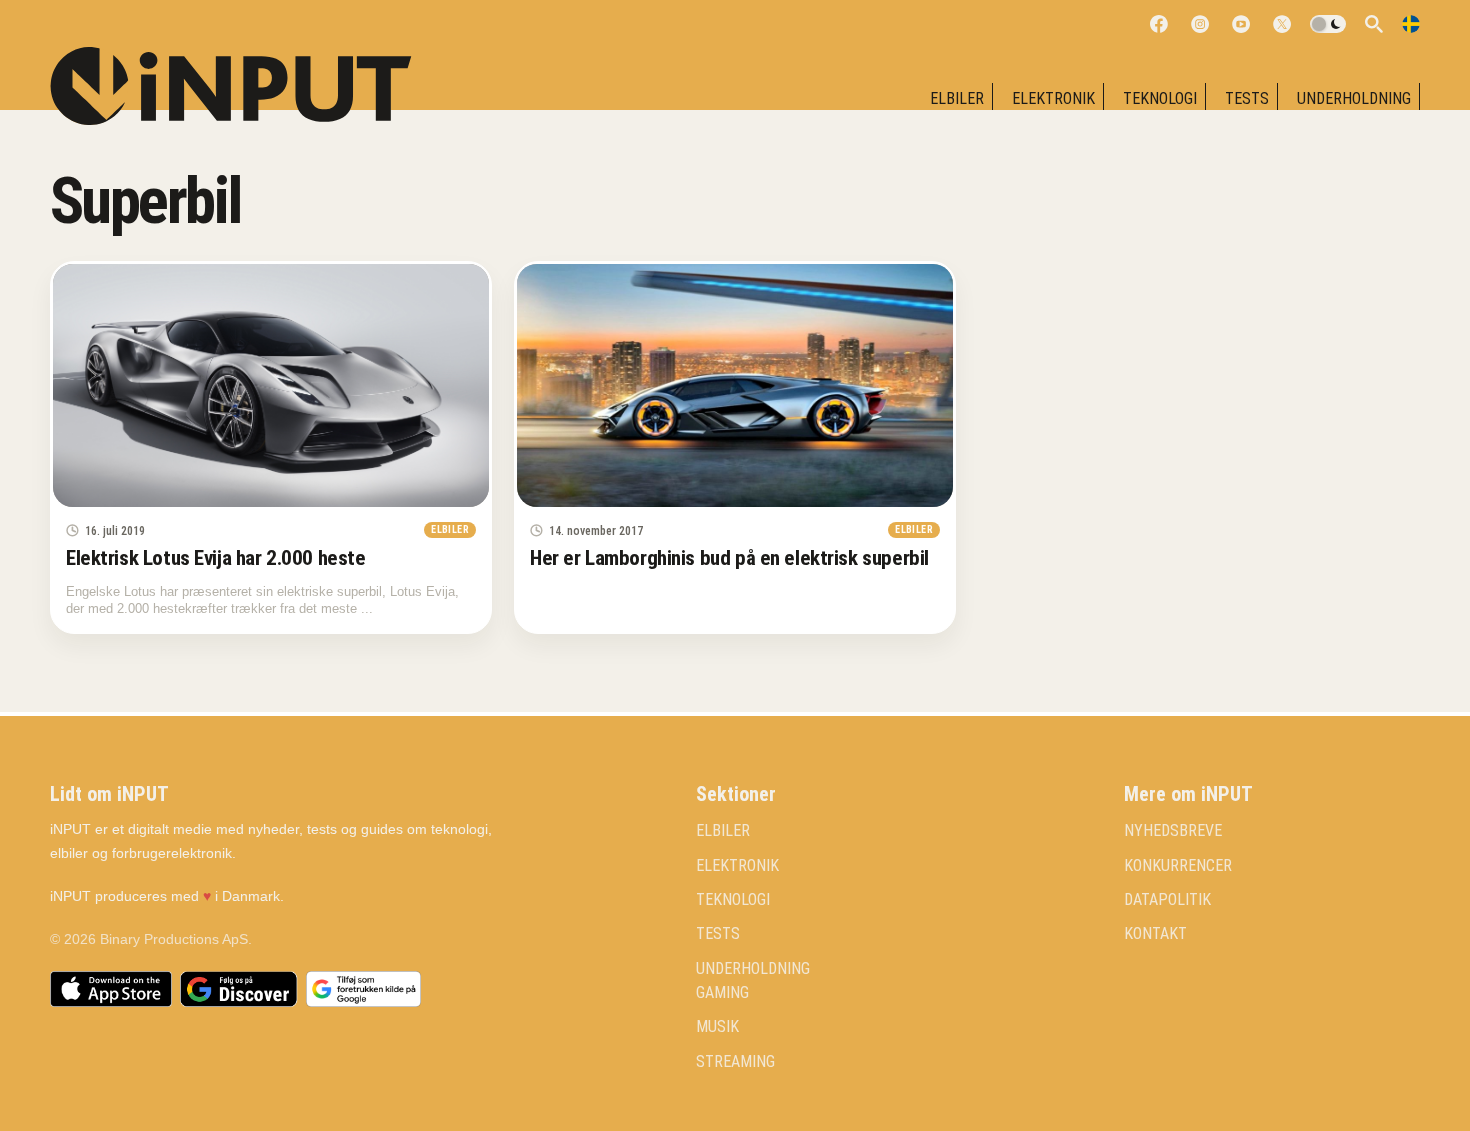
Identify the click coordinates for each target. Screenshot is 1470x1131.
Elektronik (1053, 98)
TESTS (1247, 98)
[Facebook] (1159, 24)
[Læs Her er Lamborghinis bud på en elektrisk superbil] (735, 386)
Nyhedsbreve (1173, 831)
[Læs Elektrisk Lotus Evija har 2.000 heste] (271, 386)
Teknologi (1160, 98)
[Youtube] (1241, 24)
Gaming (722, 993)
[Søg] (1374, 24)
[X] (1282, 24)
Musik (717, 1027)
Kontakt (1155, 934)
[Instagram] (1200, 24)
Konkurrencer (1178, 866)
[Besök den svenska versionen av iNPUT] (1411, 24)
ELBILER (957, 98)
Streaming (735, 1062)
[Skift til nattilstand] (1328, 24)
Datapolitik (1167, 900)
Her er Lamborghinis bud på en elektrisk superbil (729, 558)
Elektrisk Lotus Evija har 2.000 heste (215, 558)
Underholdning (1354, 98)
